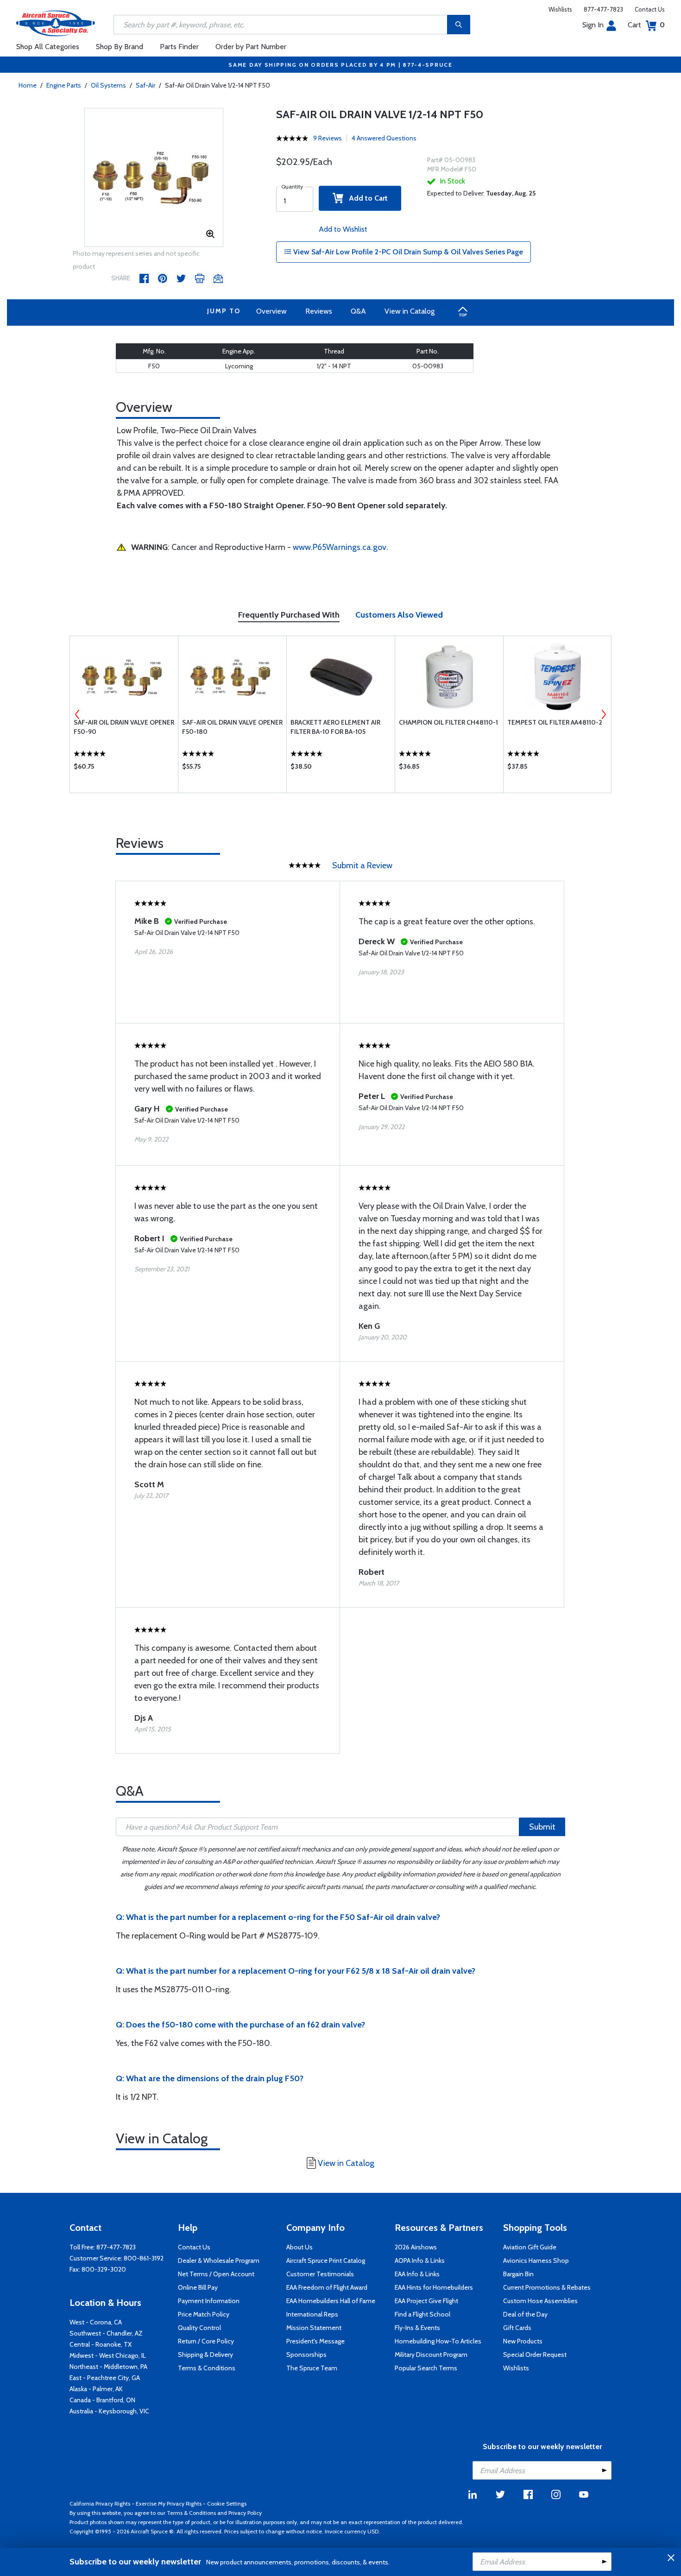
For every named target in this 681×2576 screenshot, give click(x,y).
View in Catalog (410, 311)
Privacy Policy (245, 2513)
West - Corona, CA (96, 2322)
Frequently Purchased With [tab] (289, 615)
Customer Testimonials (320, 2274)
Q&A (358, 311)
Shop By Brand (120, 47)
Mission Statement (314, 2328)
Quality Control (199, 2328)
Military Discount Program (431, 2355)
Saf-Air (145, 85)
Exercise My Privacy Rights (169, 2503)
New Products (523, 2341)
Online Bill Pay (198, 2287)
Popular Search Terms (426, 2368)
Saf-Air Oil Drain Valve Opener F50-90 (124, 727)
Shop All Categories (48, 47)
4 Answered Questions (384, 138)
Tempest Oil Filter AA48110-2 (555, 722)
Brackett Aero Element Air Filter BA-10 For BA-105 (335, 727)
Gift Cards (517, 2328)
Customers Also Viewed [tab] (399, 615)
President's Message (315, 2341)
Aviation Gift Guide (530, 2247)
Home (28, 85)
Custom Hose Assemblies (540, 2301)
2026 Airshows (416, 2247)
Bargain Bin (518, 2274)
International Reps (312, 2314)
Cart (646, 25)
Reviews (319, 311)
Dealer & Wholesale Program (219, 2260)
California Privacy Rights (100, 2503)
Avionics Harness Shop (536, 2260)
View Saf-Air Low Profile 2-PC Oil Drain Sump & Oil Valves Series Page (407, 252)
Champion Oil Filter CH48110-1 (448, 722)
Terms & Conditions (207, 2368)
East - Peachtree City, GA (105, 2378)
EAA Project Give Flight (426, 2301)
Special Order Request (535, 2355)
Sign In (593, 25)
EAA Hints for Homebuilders (434, 2287)
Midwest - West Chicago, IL (108, 2355)
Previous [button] (77, 714)
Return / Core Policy (206, 2341)
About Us (300, 2247)
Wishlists (560, 9)
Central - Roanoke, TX (101, 2344)
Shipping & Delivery (205, 2355)
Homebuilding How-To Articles (438, 2341)
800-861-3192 (144, 2258)
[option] (154, 178)
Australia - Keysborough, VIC (109, 2411)
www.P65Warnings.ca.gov (340, 547)
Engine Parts (64, 85)
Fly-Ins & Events (417, 2328)
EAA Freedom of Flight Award (327, 2287)
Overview (271, 311)
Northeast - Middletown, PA (108, 2367)
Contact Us (650, 9)
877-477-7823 (603, 9)
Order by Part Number (251, 47)
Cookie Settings (227, 2503)
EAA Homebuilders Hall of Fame (331, 2301)
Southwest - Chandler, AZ (106, 2333)
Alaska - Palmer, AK (96, 2389)
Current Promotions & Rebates (547, 2287)
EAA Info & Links (417, 2274)
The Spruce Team (312, 2368)
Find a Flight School (422, 2314)
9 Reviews (328, 138)
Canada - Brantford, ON (102, 2400)
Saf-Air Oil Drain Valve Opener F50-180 (232, 727)
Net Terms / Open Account (216, 2274)
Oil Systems (108, 85)
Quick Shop (124, 769)
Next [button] (604, 714)
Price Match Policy (204, 2314)
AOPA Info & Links (420, 2260)
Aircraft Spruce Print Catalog (326, 2260)
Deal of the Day (525, 2314)
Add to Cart (366, 198)
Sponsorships (306, 2355)
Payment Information (209, 2301)
